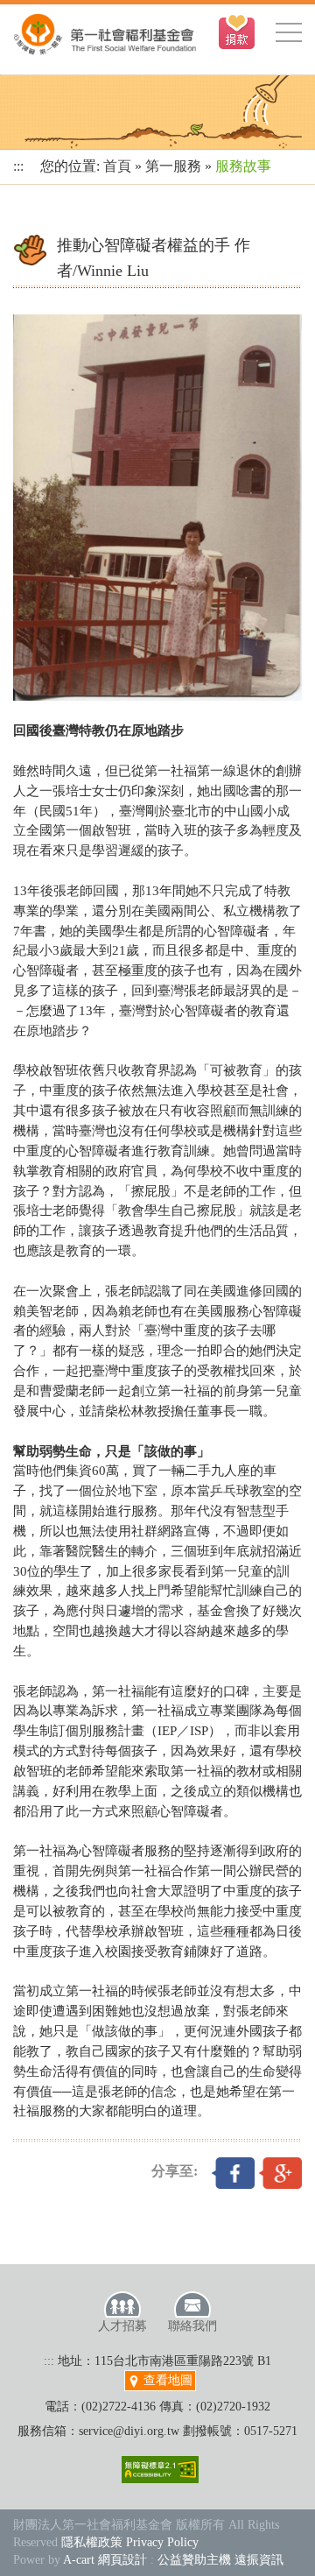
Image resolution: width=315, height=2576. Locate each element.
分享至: (175, 2171)
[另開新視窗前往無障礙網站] (160, 2470)
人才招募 (122, 2326)
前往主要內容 (55, 9)
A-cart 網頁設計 (105, 2560)
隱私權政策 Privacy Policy (130, 2542)
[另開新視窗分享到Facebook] (233, 2171)
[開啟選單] (289, 32)
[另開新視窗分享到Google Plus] (280, 2171)
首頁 (117, 166)
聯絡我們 (192, 2326)
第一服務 (173, 166)
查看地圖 (166, 2380)
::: (18, 166)
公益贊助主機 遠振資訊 (220, 2560)
